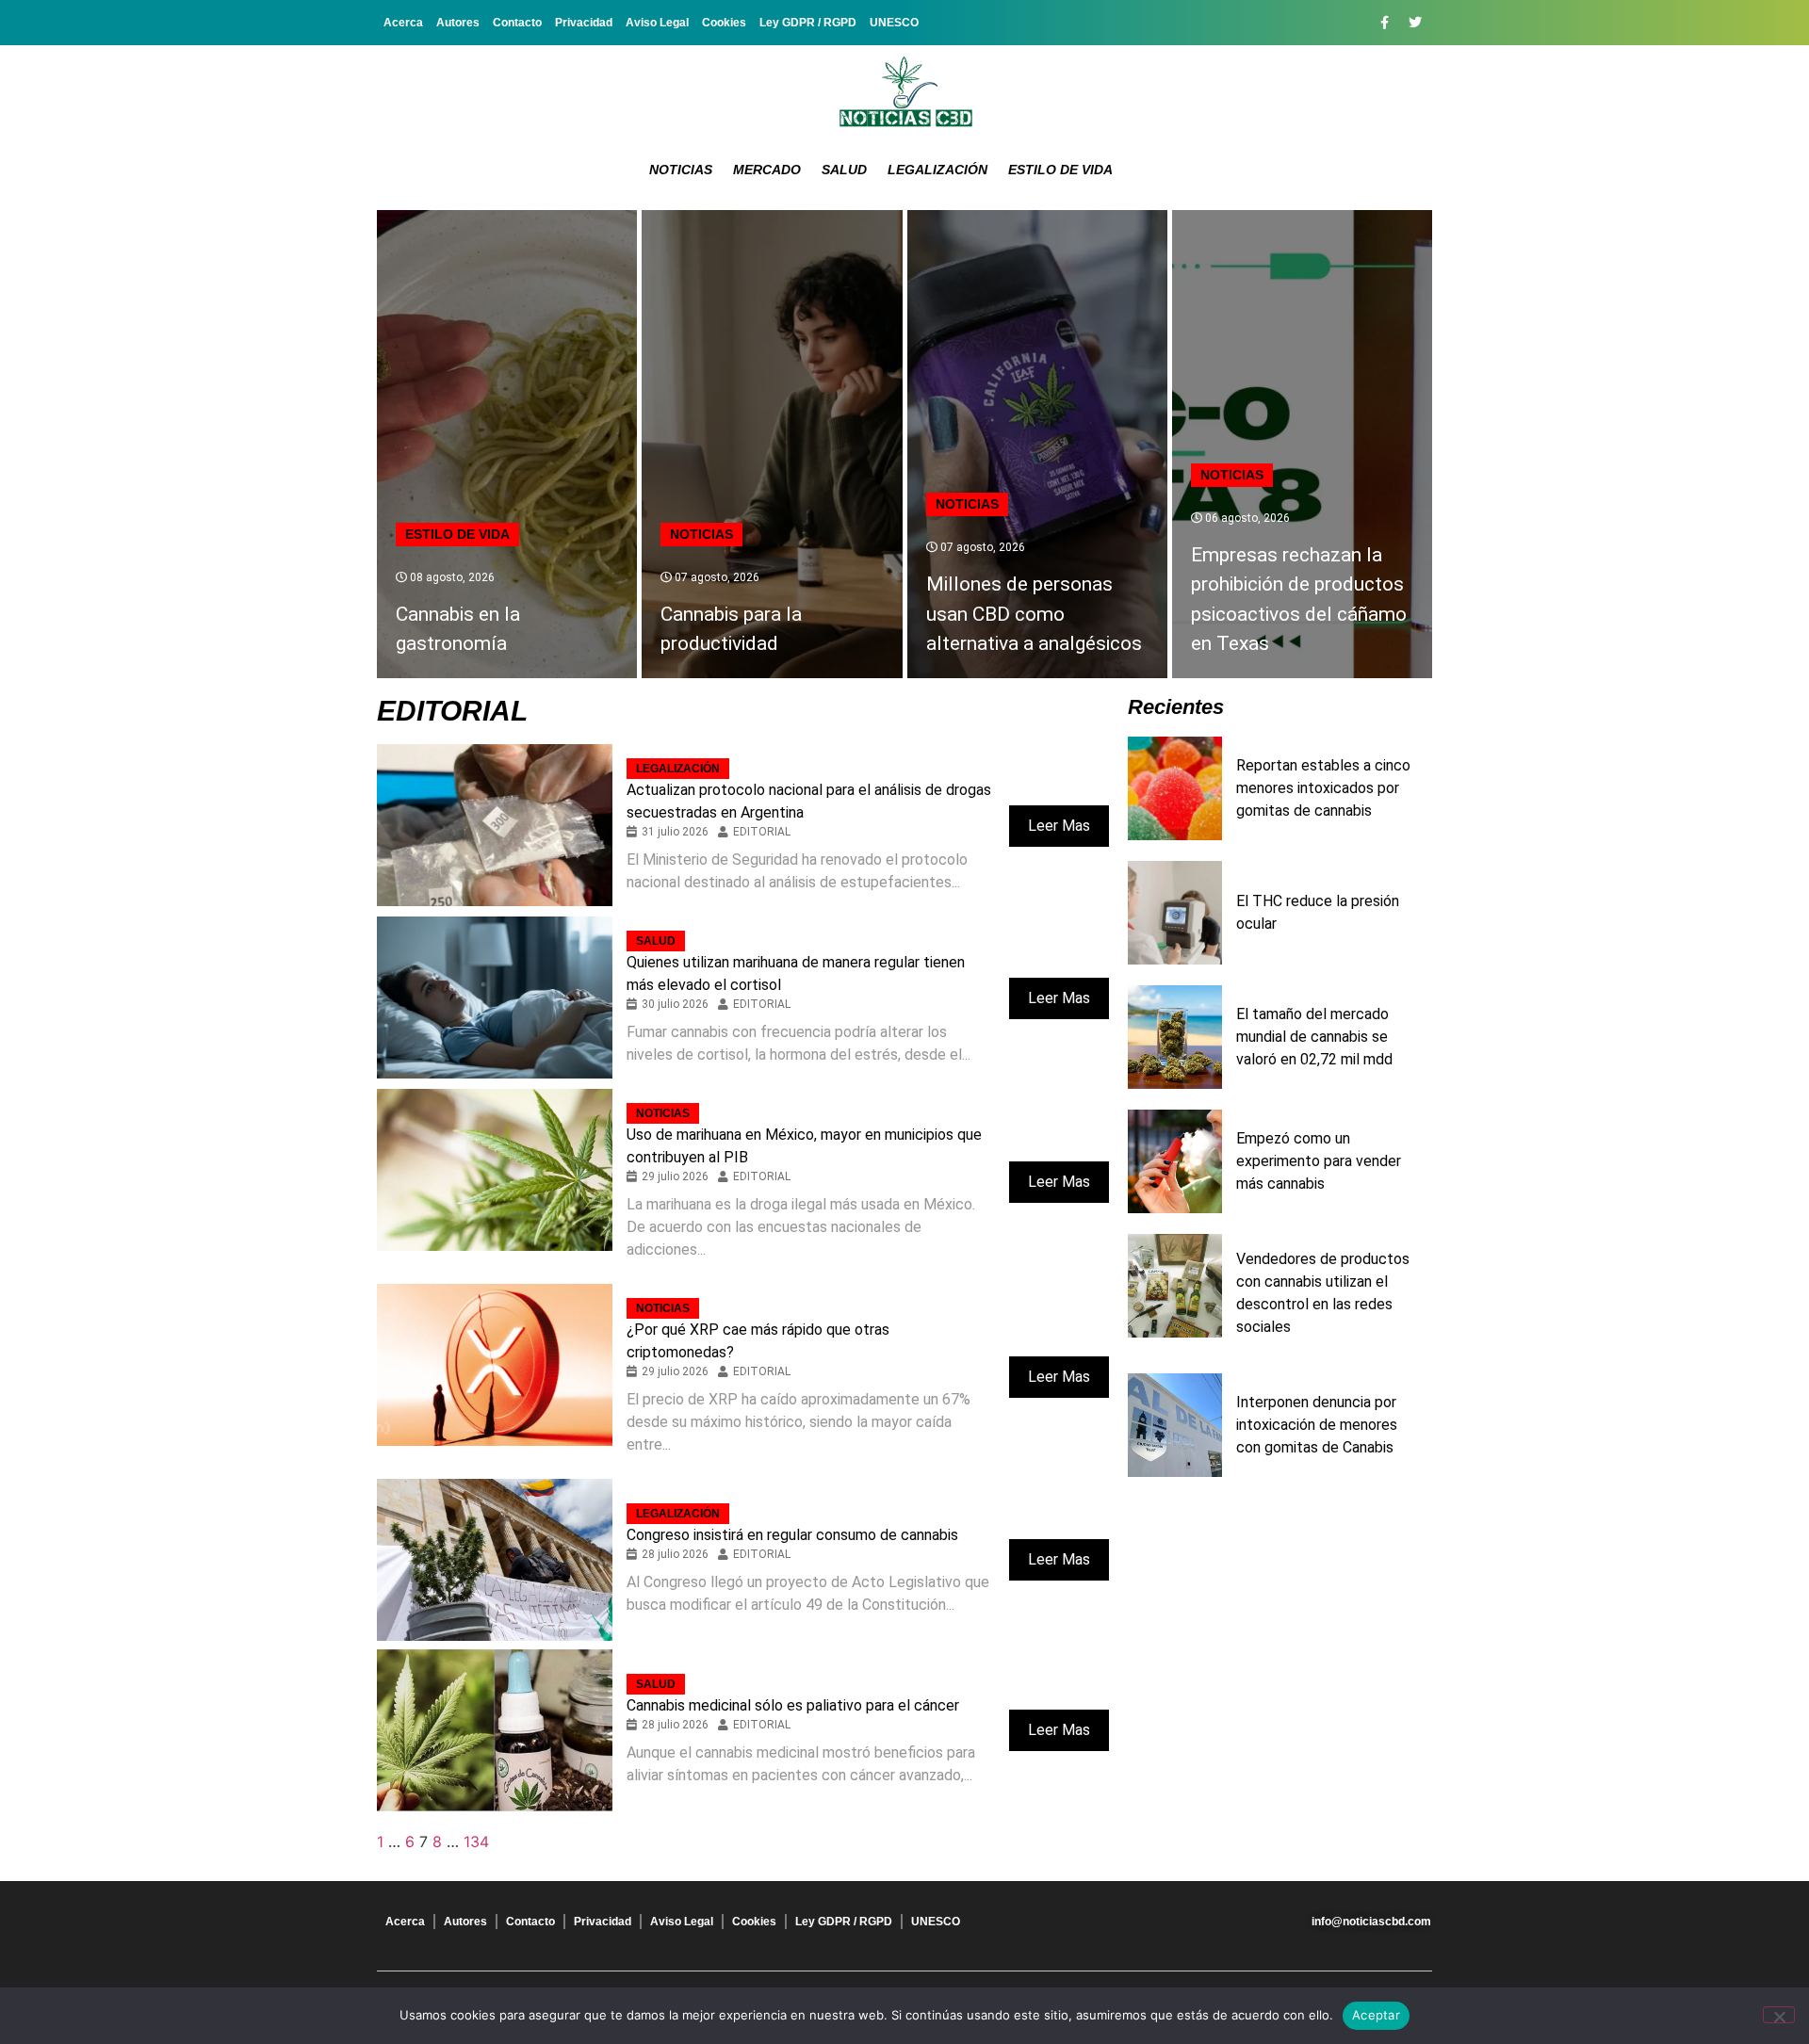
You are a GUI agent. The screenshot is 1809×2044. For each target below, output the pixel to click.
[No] (1779, 2015)
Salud (844, 170)
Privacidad (584, 23)
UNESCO (894, 23)
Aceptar (1376, 2015)
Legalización (937, 170)
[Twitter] (1415, 23)
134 (476, 1841)
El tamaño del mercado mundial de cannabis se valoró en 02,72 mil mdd (1314, 1037)
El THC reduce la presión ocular (1318, 912)
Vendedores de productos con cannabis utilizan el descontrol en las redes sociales (1323, 1293)
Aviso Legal (657, 23)
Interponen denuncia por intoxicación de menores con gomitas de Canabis (1317, 1425)
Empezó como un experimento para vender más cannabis (1319, 1161)
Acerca (403, 23)
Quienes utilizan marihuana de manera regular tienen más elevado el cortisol (796, 973)
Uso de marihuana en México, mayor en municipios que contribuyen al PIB (804, 1146)
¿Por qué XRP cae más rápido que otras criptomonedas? (758, 1341)
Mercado (767, 170)
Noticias (681, 170)
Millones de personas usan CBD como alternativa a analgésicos (1034, 614)
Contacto (517, 23)
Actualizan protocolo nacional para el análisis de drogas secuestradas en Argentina (809, 801)
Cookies (724, 23)
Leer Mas (1059, 826)
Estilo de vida (1060, 170)
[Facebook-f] (1384, 23)
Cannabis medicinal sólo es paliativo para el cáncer (793, 1705)
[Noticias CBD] (905, 92)
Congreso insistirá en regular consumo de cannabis (792, 1535)
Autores (458, 23)
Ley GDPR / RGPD (808, 23)
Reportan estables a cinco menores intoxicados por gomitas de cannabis (1323, 788)
